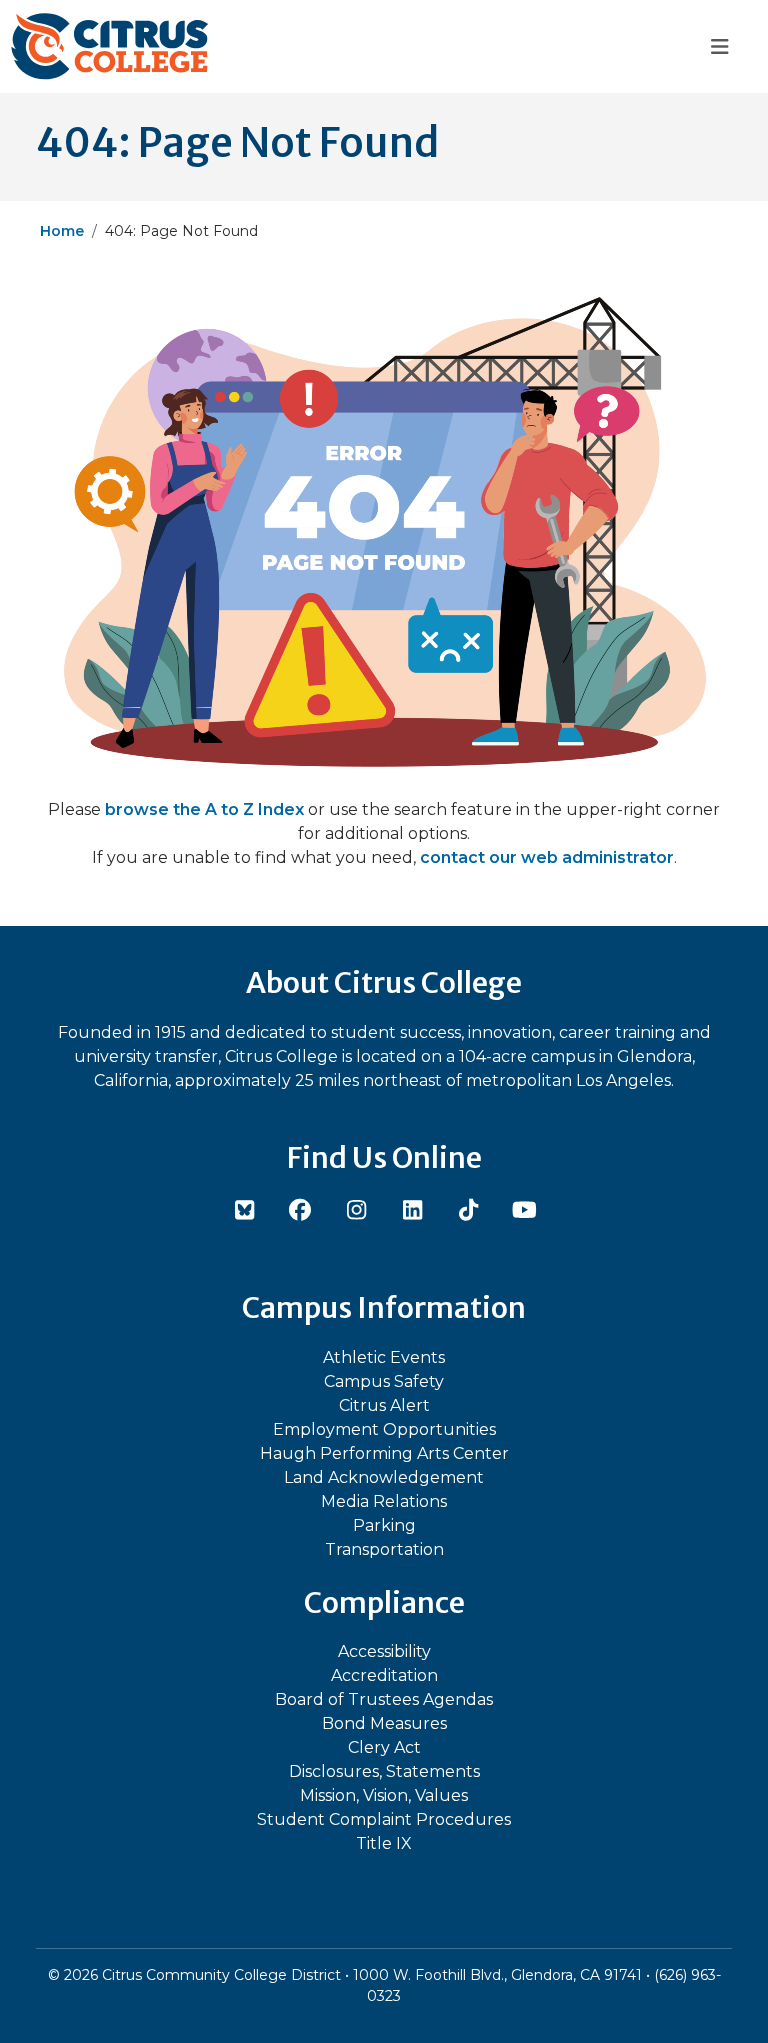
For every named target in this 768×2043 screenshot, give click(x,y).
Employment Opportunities (384, 1429)
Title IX (384, 1843)
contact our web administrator (547, 857)
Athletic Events (384, 1357)
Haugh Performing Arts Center (384, 1453)
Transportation (384, 1549)
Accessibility (384, 1651)
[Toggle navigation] (719, 46)
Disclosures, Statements (384, 1771)
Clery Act (384, 1747)
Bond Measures (384, 1723)
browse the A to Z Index (204, 809)
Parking (384, 1525)
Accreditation (384, 1675)
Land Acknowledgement (384, 1477)
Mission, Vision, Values (384, 1795)
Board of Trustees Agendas (384, 1699)
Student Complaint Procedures (384, 1819)
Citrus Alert (384, 1405)
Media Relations (384, 1501)
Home (62, 231)
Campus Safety (384, 1381)
